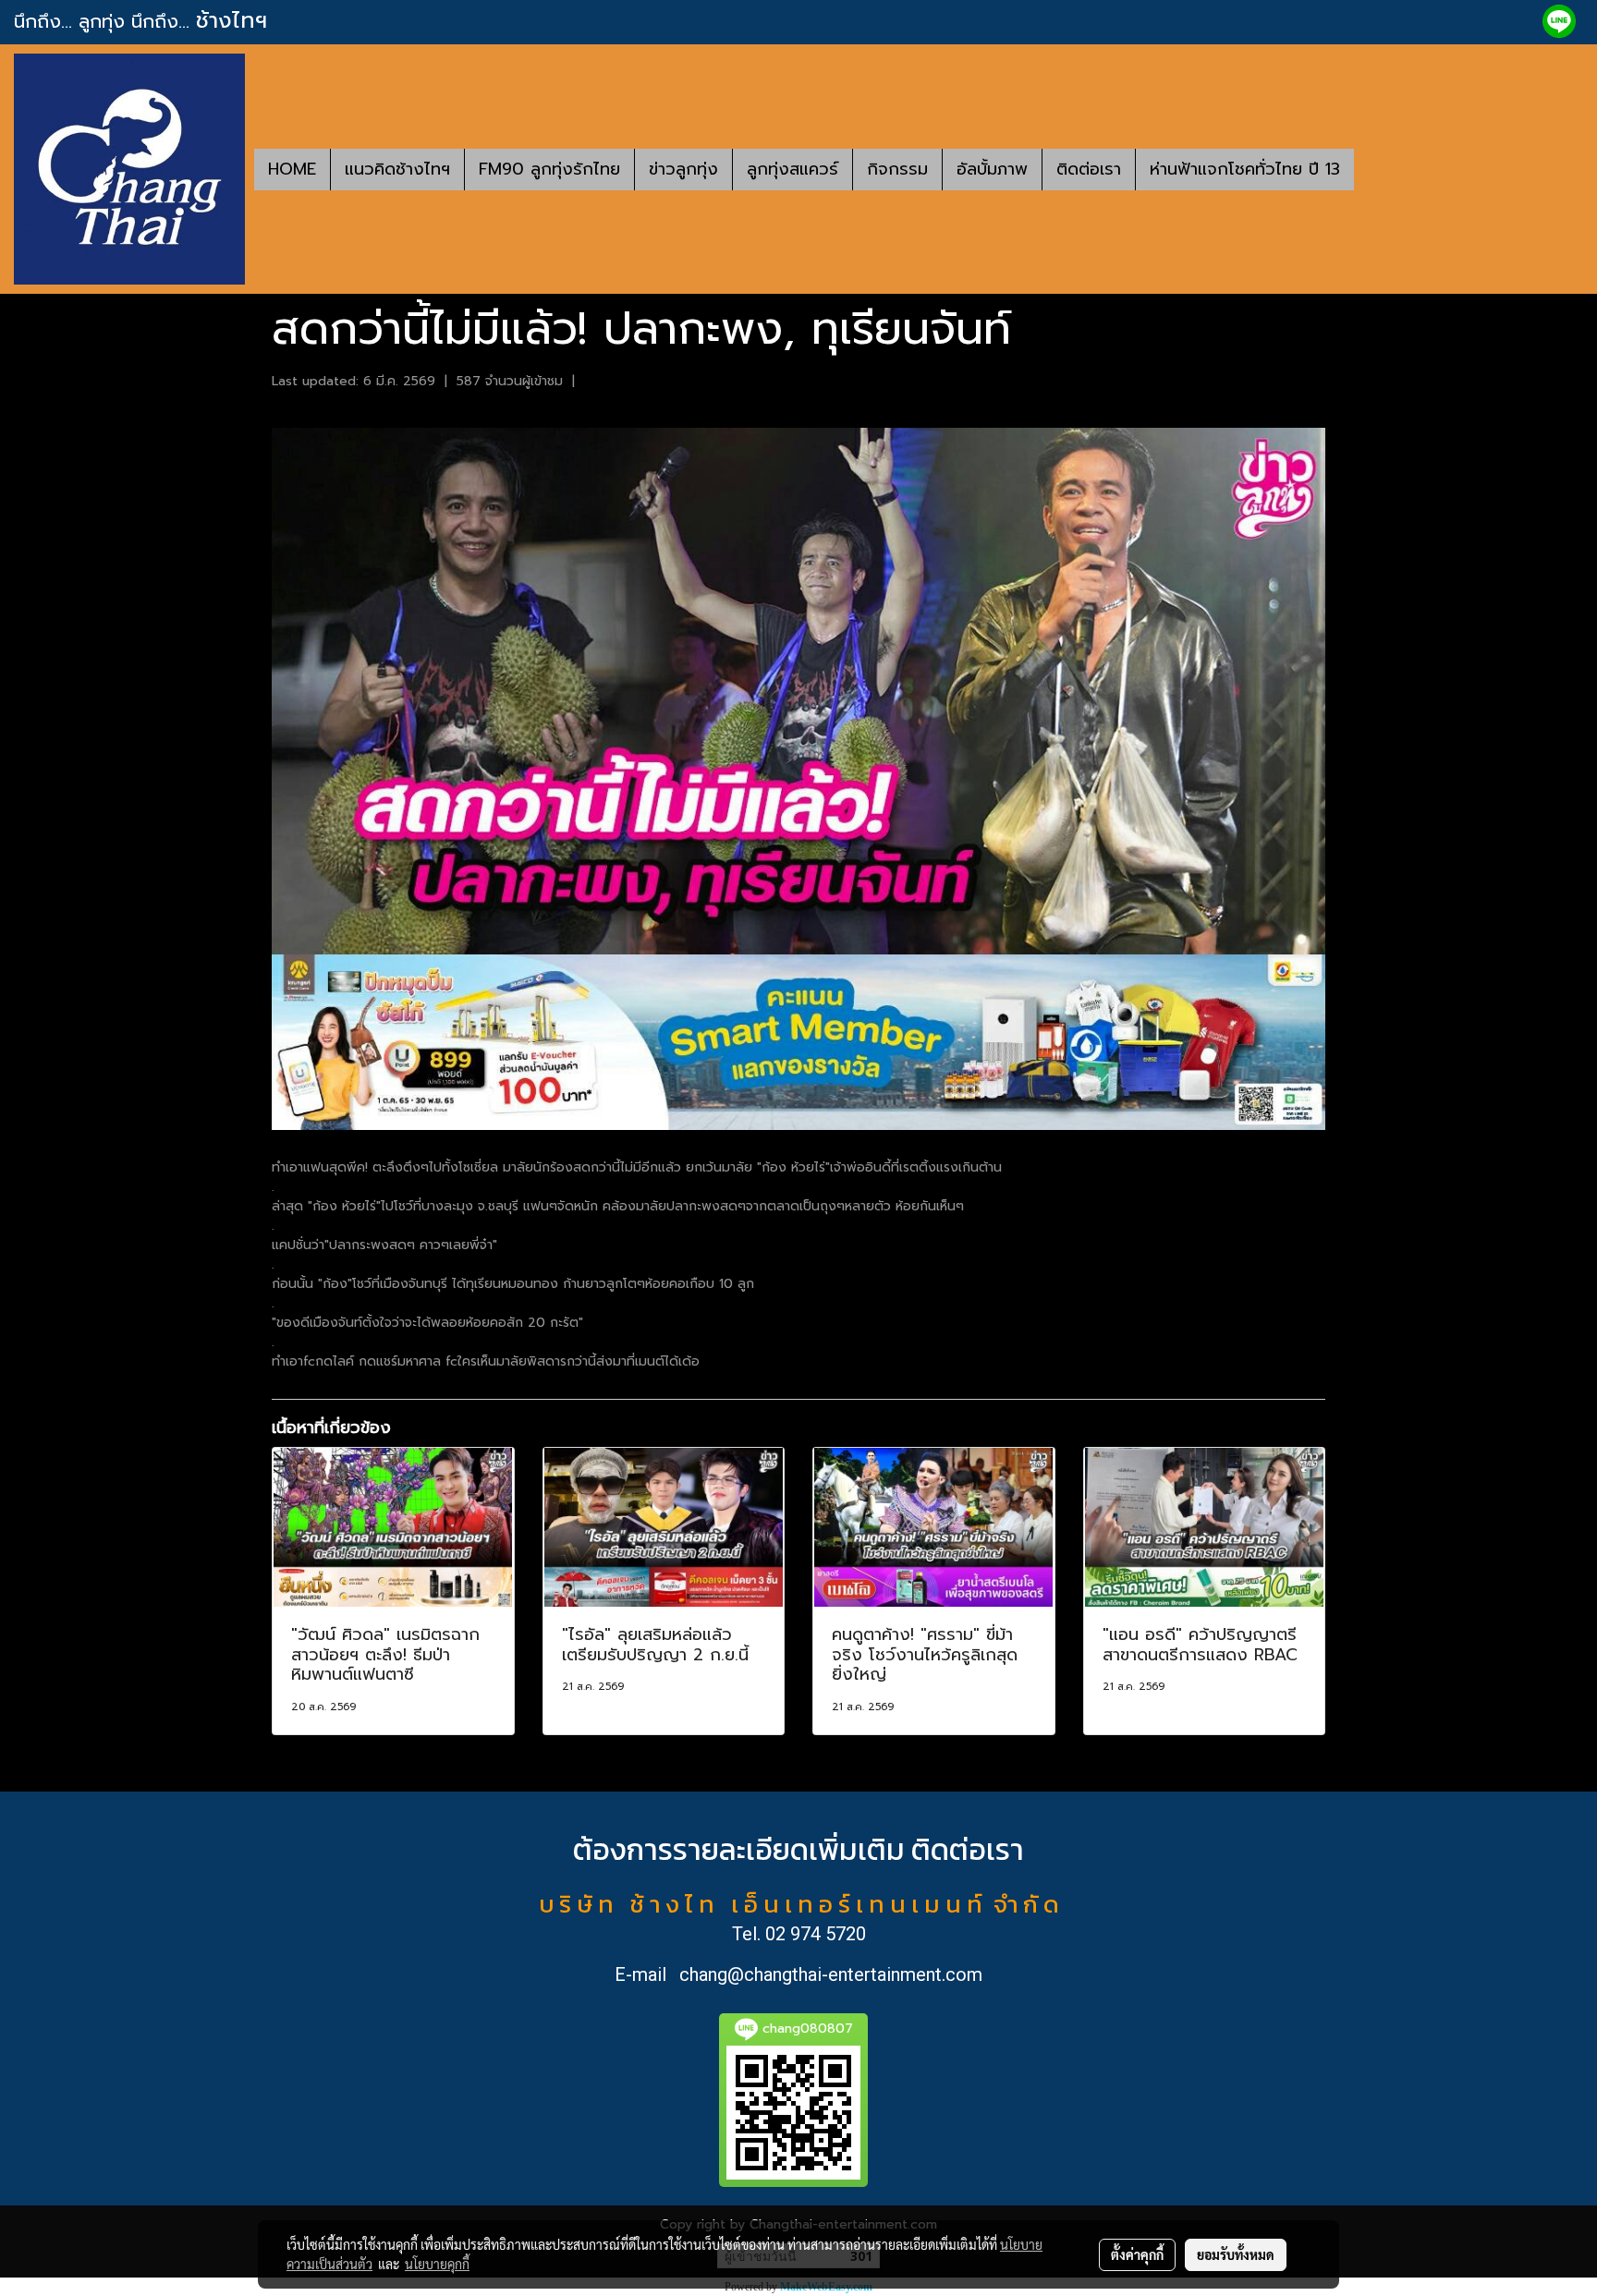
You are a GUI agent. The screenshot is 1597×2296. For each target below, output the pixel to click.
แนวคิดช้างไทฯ (397, 169)
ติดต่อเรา (1089, 169)
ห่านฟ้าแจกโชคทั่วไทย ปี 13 (1245, 169)
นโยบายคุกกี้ (437, 2264)
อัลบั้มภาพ (992, 169)
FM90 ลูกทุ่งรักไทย (549, 169)
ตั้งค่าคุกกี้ (1137, 2254)
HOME (292, 169)
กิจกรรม (897, 169)
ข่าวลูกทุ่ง (683, 169)
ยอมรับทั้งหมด (1236, 2254)
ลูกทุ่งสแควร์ (792, 169)
